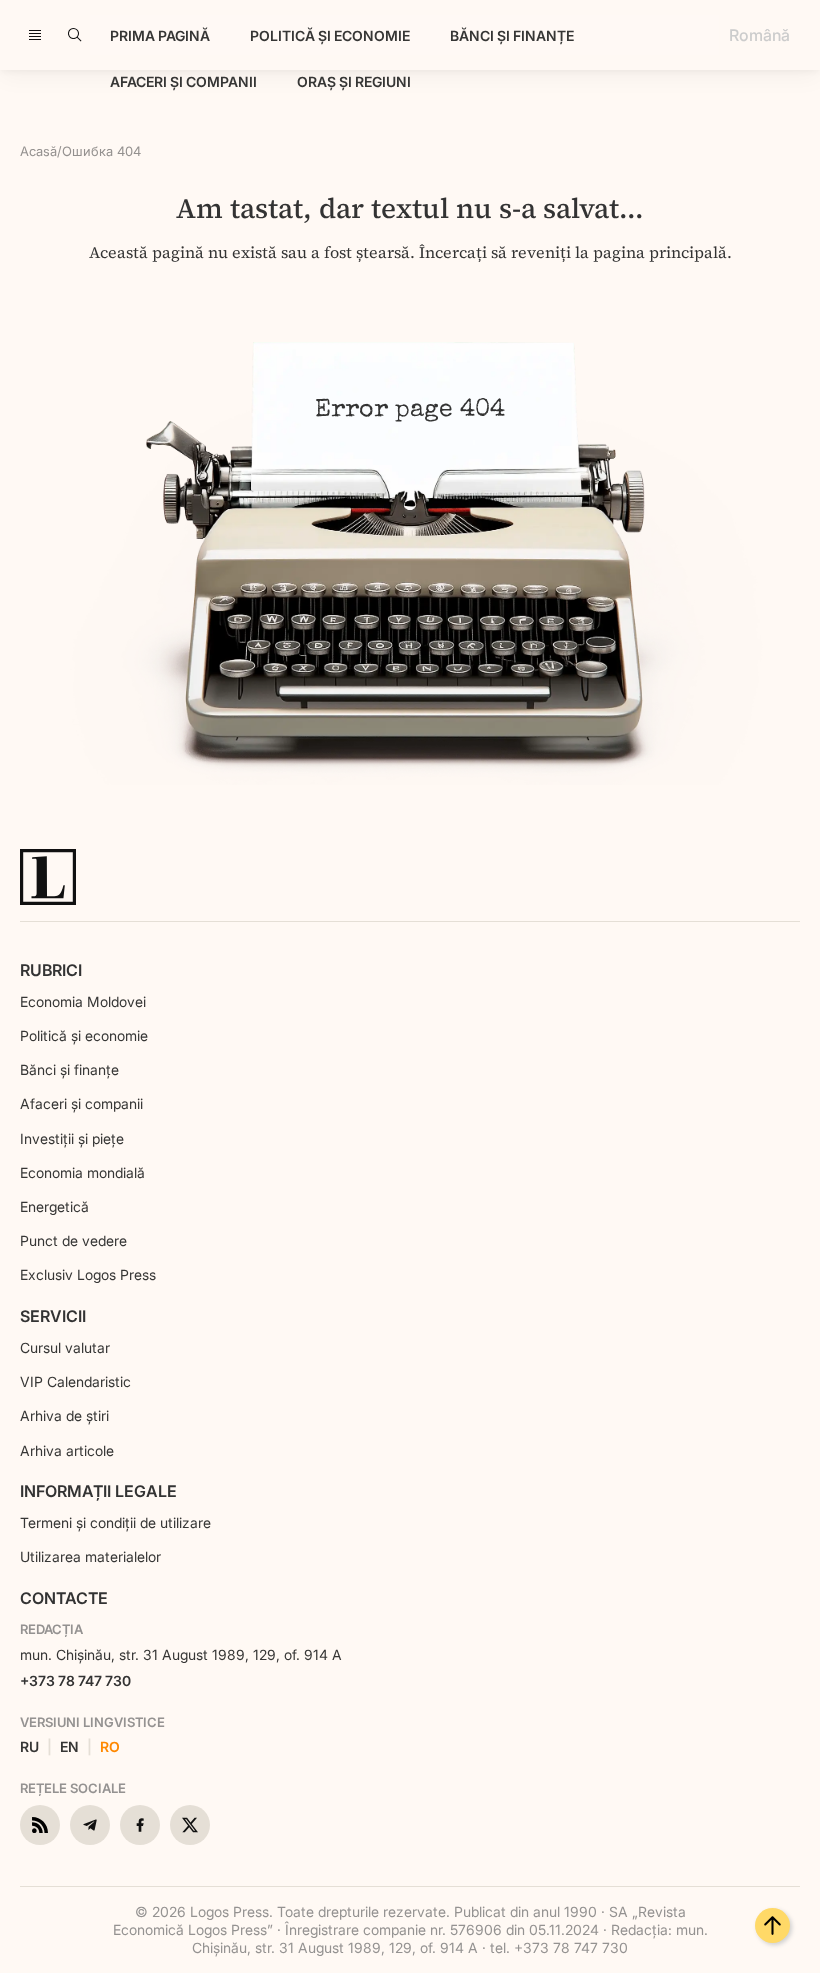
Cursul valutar (65, 1347)
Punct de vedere (73, 1240)
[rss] (40, 1825)
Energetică (54, 1206)
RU (29, 1747)
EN (69, 1747)
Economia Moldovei (83, 1001)
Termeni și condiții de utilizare (115, 1522)
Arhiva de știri (64, 1415)
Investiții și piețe (72, 1138)
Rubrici (51, 970)
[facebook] (140, 1825)
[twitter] (190, 1825)
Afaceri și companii (183, 81)
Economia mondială (82, 1172)
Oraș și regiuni (354, 81)
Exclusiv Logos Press (88, 1274)
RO (110, 1747)
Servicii (53, 1316)
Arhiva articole (67, 1450)
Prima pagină (160, 35)
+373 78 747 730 (75, 1680)
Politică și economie (330, 35)
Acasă (38, 151)
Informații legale (98, 1491)
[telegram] (90, 1825)
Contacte (64, 1598)
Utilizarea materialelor (90, 1556)
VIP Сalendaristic (75, 1381)
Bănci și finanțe (512, 35)
